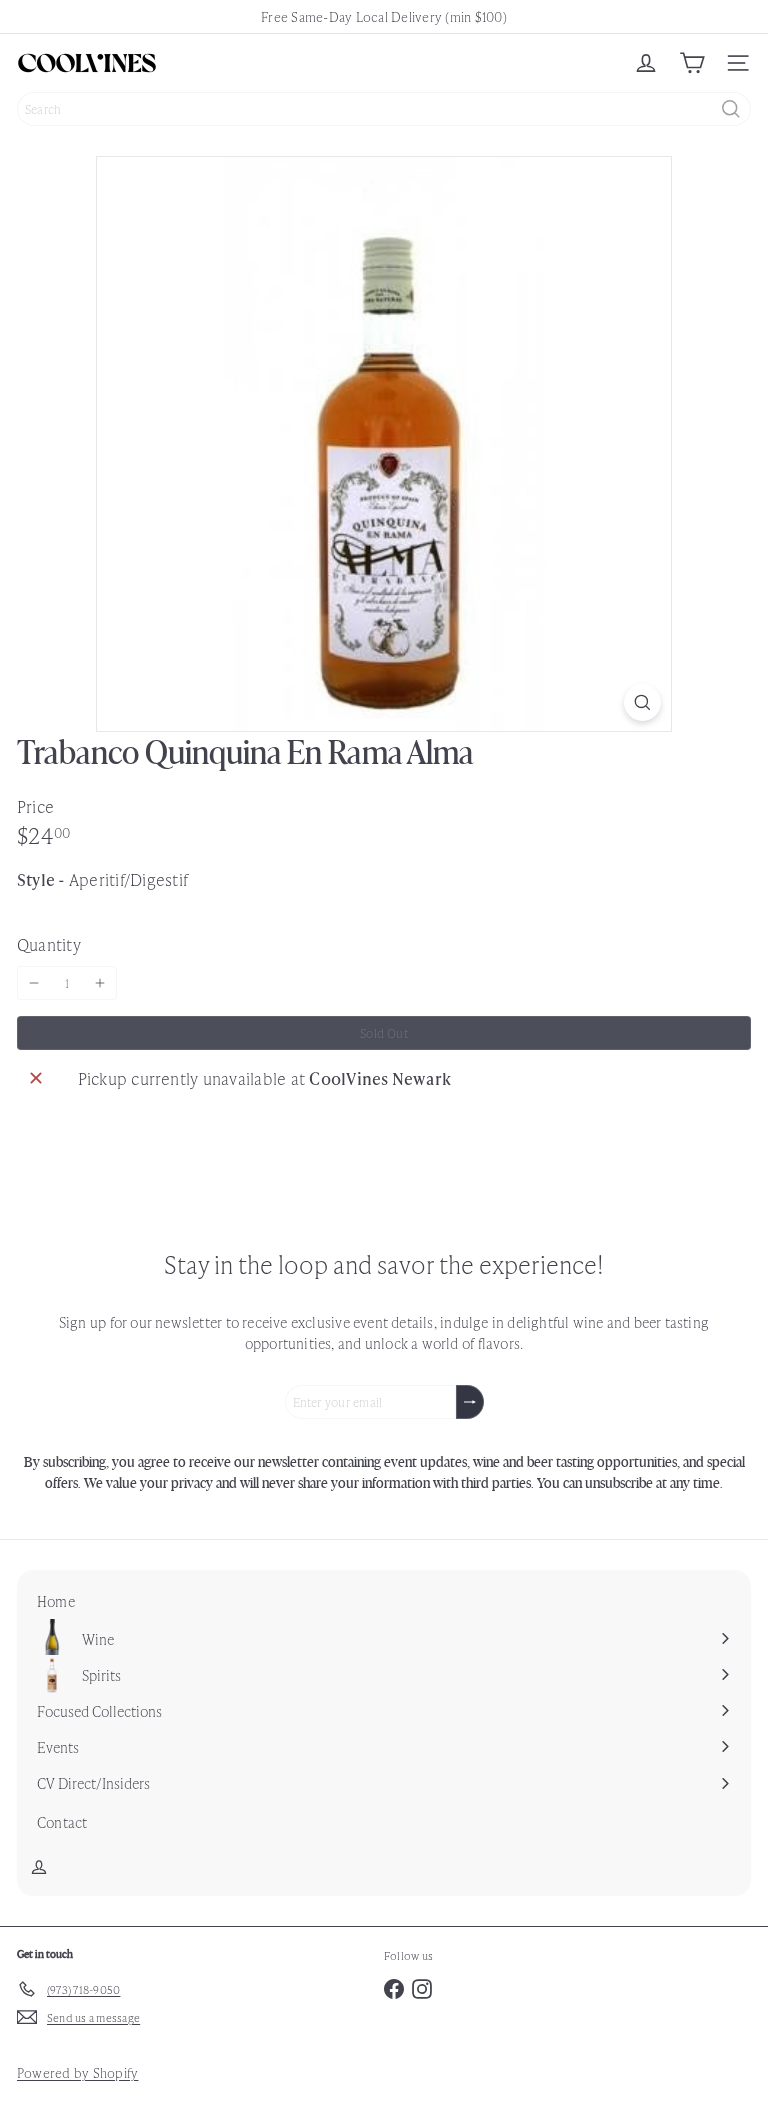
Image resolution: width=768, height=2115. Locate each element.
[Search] (731, 109)
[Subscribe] (470, 1402)
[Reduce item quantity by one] (34, 983)
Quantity (49, 944)
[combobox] (384, 109)
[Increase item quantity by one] (100, 983)
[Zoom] (642, 702)
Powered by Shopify (77, 2072)
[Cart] (692, 63)
